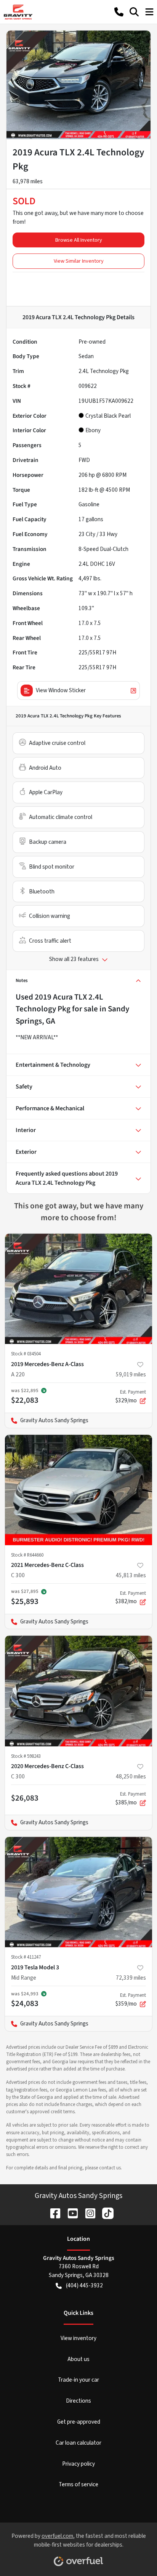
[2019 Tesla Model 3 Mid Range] (78, 1892)
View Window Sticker (61, 690)
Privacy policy (78, 2464)
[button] (119, 12)
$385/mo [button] (131, 1799)
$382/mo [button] (131, 1598)
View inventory (78, 2338)
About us (78, 2359)
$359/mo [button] (131, 2000)
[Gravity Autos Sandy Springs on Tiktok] (105, 2213)
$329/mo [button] (131, 1397)
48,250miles (131, 1777)
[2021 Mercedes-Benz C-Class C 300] (78, 1490)
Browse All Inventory (79, 240)
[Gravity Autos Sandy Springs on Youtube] (70, 2213)
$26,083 (25, 1798)
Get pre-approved (79, 2422)
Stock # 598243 (26, 1756)
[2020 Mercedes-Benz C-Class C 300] (78, 1691)
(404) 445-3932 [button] (84, 2285)
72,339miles (131, 1978)
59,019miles (131, 1374)
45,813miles (131, 1575)
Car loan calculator (78, 2443)
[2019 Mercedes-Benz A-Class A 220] (78, 1289)
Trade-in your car (78, 2380)
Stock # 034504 (26, 1354)
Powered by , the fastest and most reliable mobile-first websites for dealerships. (79, 2540)
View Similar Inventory (79, 261)
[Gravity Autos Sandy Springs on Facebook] (52, 2213)
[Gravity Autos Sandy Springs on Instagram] (87, 2213)
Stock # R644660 (27, 1555)
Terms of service (78, 2484)
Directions (78, 2401)
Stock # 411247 (26, 1957)
